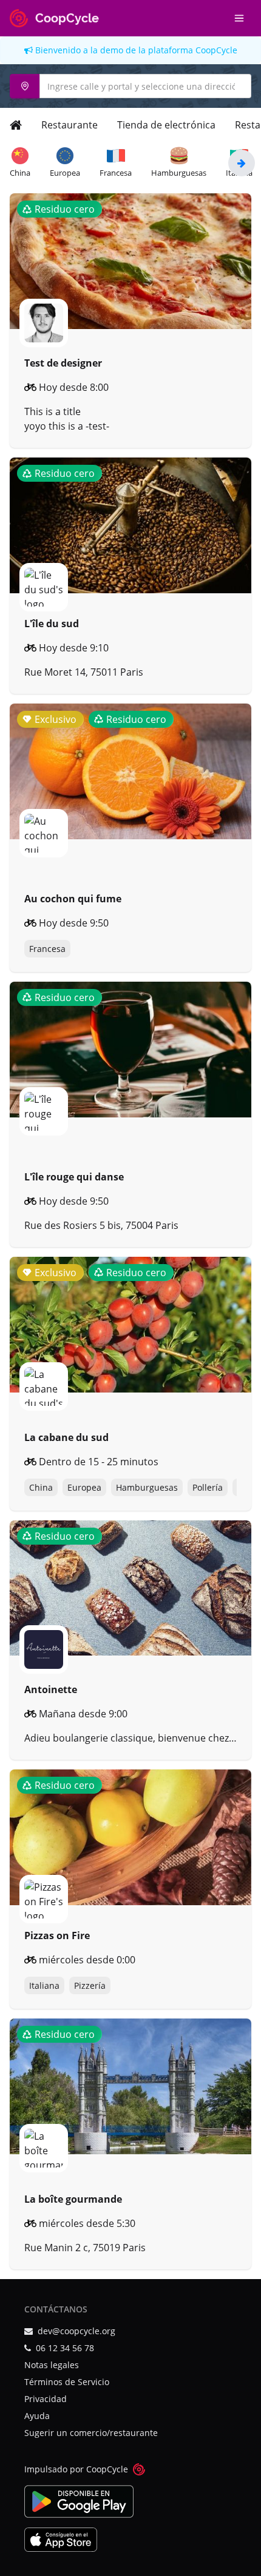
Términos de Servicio (67, 2382)
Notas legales (52, 2365)
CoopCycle (216, 50)
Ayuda (37, 2416)
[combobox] (130, 86)
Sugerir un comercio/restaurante (91, 2433)
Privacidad (46, 2399)
